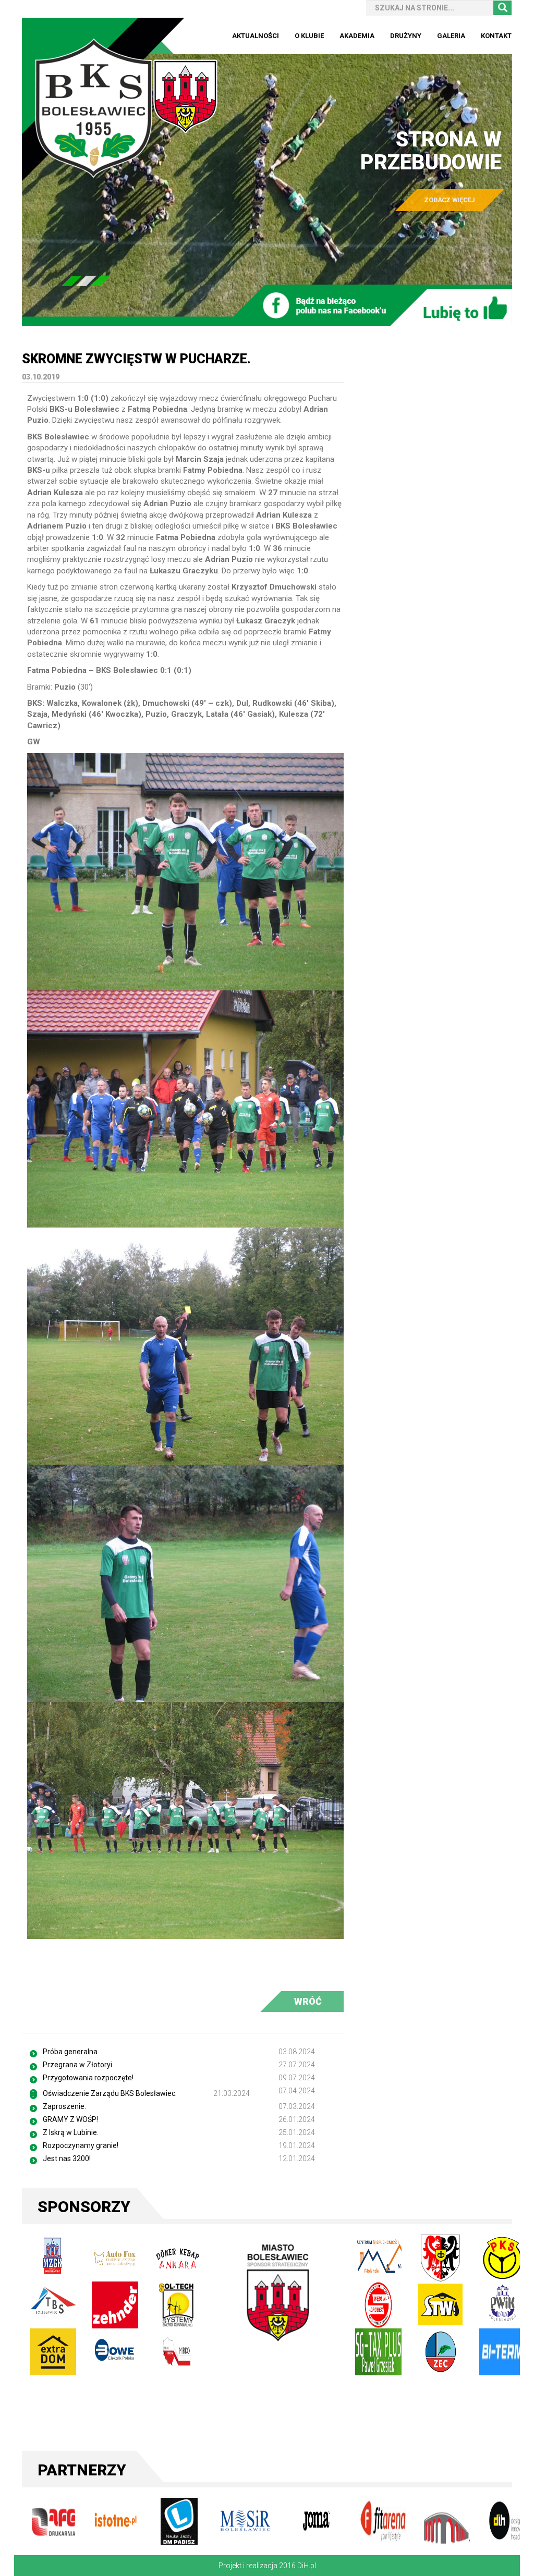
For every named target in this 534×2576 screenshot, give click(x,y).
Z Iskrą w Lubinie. (71, 2132)
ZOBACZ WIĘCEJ (449, 200)
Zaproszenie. (64, 2106)
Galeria (451, 36)
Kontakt (496, 36)
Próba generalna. (71, 2052)
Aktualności (256, 36)
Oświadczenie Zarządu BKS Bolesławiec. (110, 2093)
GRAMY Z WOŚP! (70, 2119)
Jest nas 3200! (67, 2158)
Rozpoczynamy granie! (81, 2145)
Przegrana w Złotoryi (77, 2065)
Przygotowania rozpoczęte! (88, 2078)
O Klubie (309, 36)
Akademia (357, 36)
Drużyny (406, 36)
